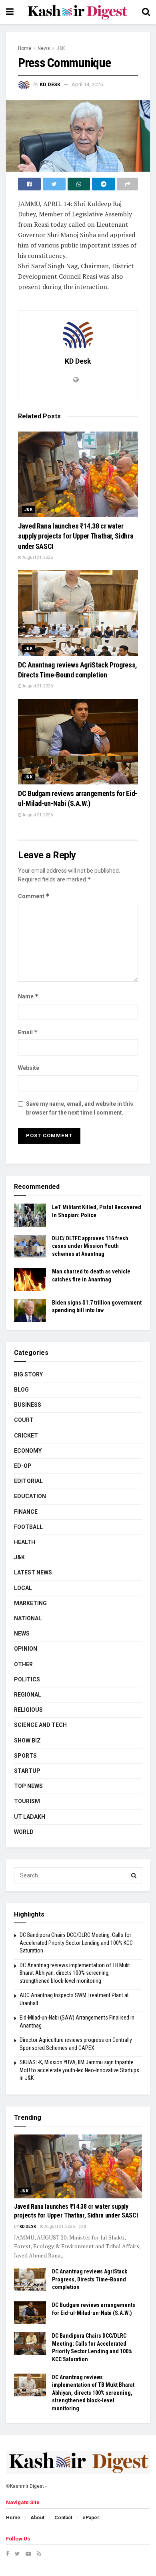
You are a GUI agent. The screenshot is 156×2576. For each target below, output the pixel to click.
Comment (34, 896)
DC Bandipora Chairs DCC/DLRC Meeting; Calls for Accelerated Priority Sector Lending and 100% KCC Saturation (76, 1943)
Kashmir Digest (27, 2486)
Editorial (28, 1481)
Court (24, 1420)
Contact (63, 2518)
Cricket (26, 1436)
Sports (25, 1756)
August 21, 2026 (37, 557)
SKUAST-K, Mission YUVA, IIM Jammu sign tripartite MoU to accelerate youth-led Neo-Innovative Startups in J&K (79, 2070)
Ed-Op (23, 1466)
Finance (26, 1512)
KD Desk (50, 84)
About (37, 2518)
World (24, 1832)
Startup (27, 1771)
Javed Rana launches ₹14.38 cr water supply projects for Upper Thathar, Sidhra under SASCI (76, 536)
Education (30, 1496)
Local (23, 1588)
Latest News (33, 1572)
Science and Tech (40, 1725)
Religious (28, 1710)
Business (28, 1405)
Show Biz (27, 1740)
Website (29, 1068)
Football (28, 1527)
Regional (28, 1695)
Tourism (27, 1801)
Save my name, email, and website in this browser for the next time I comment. (80, 1108)
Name (28, 996)
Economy (28, 1451)
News (44, 48)
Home (25, 48)
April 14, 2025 (87, 84)
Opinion (26, 1649)
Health (25, 1542)
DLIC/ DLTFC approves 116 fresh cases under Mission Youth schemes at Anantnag (90, 1246)
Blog (21, 1390)
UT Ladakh (30, 1817)
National (28, 1618)
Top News (28, 1786)
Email (28, 1032)
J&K (61, 48)
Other (23, 1664)
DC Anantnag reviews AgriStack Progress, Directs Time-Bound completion (90, 2279)
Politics (27, 1679)
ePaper (91, 2518)
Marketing (30, 1603)
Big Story (28, 1374)
